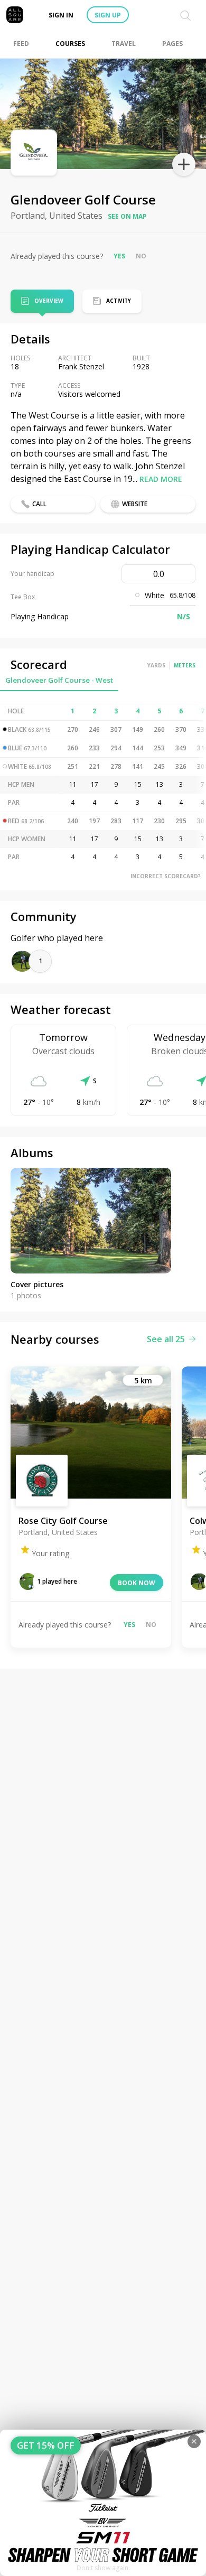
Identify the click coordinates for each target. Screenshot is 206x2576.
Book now (137, 1583)
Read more (161, 479)
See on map (127, 216)
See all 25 (166, 1339)
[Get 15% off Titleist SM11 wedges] (103, 2503)
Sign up (108, 15)
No (141, 256)
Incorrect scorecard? (166, 876)
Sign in (61, 15)
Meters (185, 665)
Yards (156, 665)
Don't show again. (103, 2568)
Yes (119, 256)
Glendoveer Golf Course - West (59, 680)
